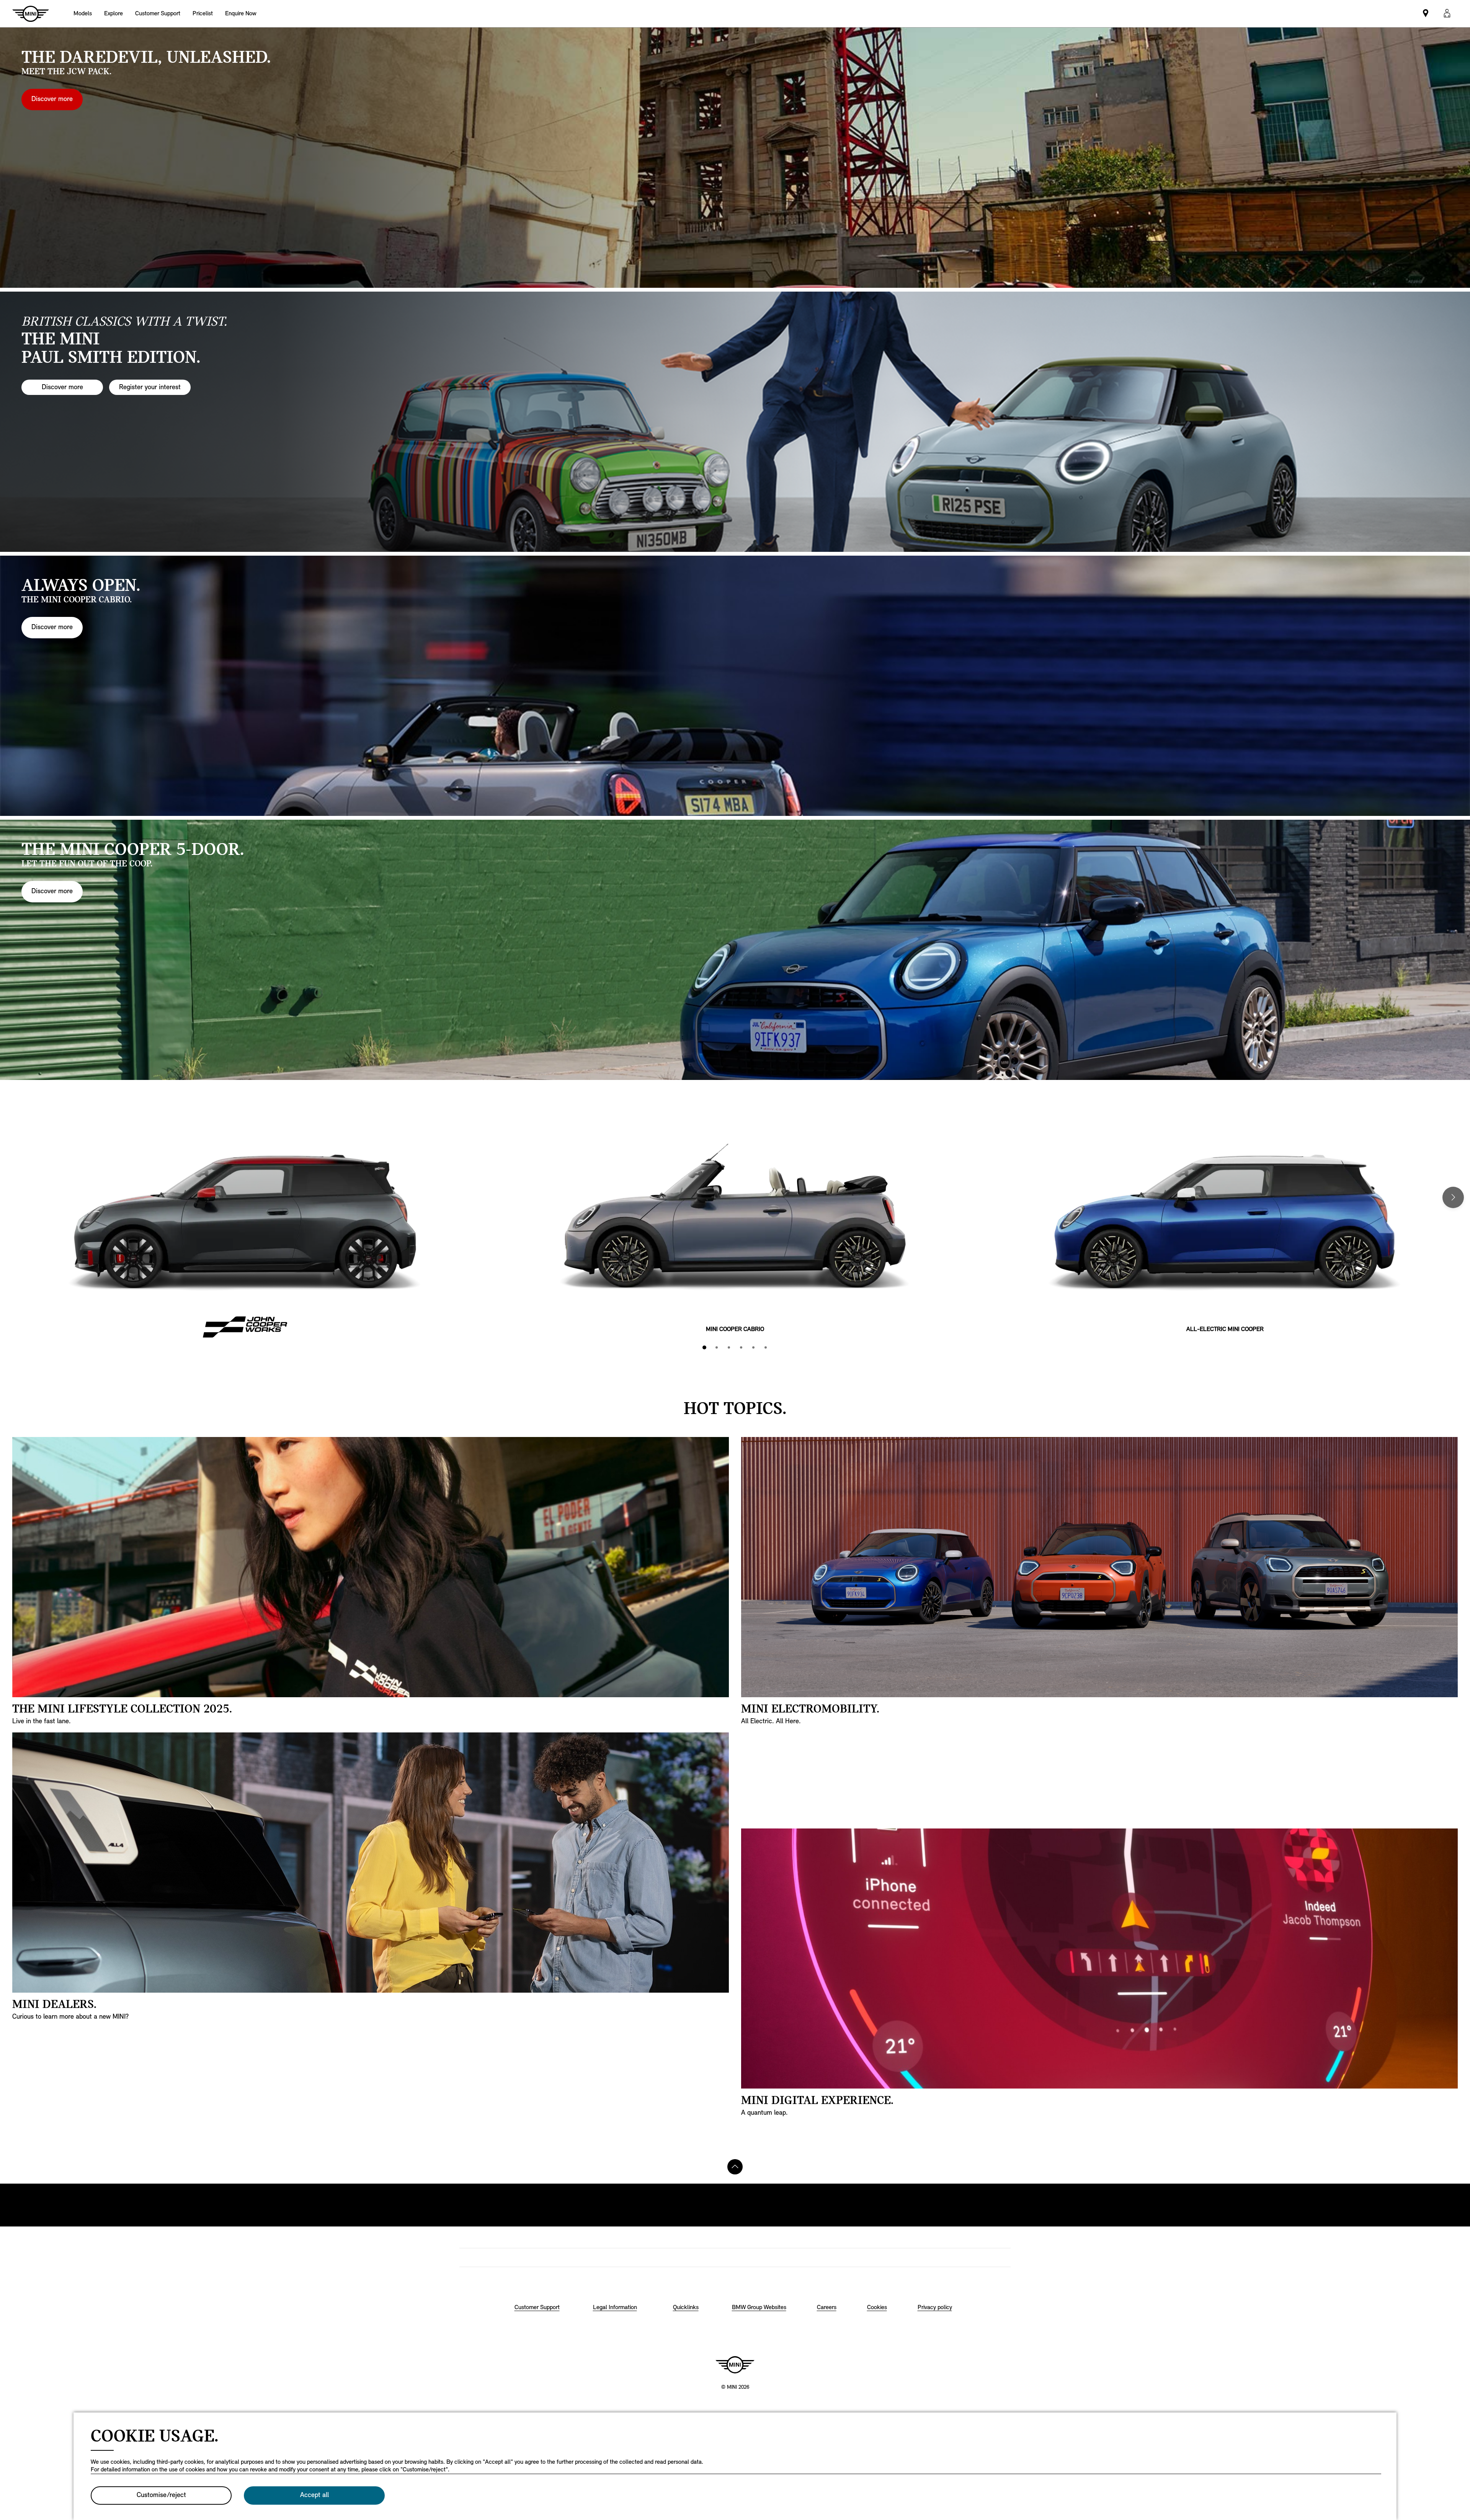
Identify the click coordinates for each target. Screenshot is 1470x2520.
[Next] (1453, 1197)
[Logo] (735, 2365)
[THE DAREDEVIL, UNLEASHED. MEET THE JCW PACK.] (735, 158)
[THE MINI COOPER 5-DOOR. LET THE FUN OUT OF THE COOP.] (735, 950)
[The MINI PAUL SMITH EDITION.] (735, 422)
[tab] (704, 1347)
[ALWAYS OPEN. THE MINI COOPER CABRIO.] (735, 686)
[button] (1447, 14)
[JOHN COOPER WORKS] (245, 1225)
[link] (158, 14)
